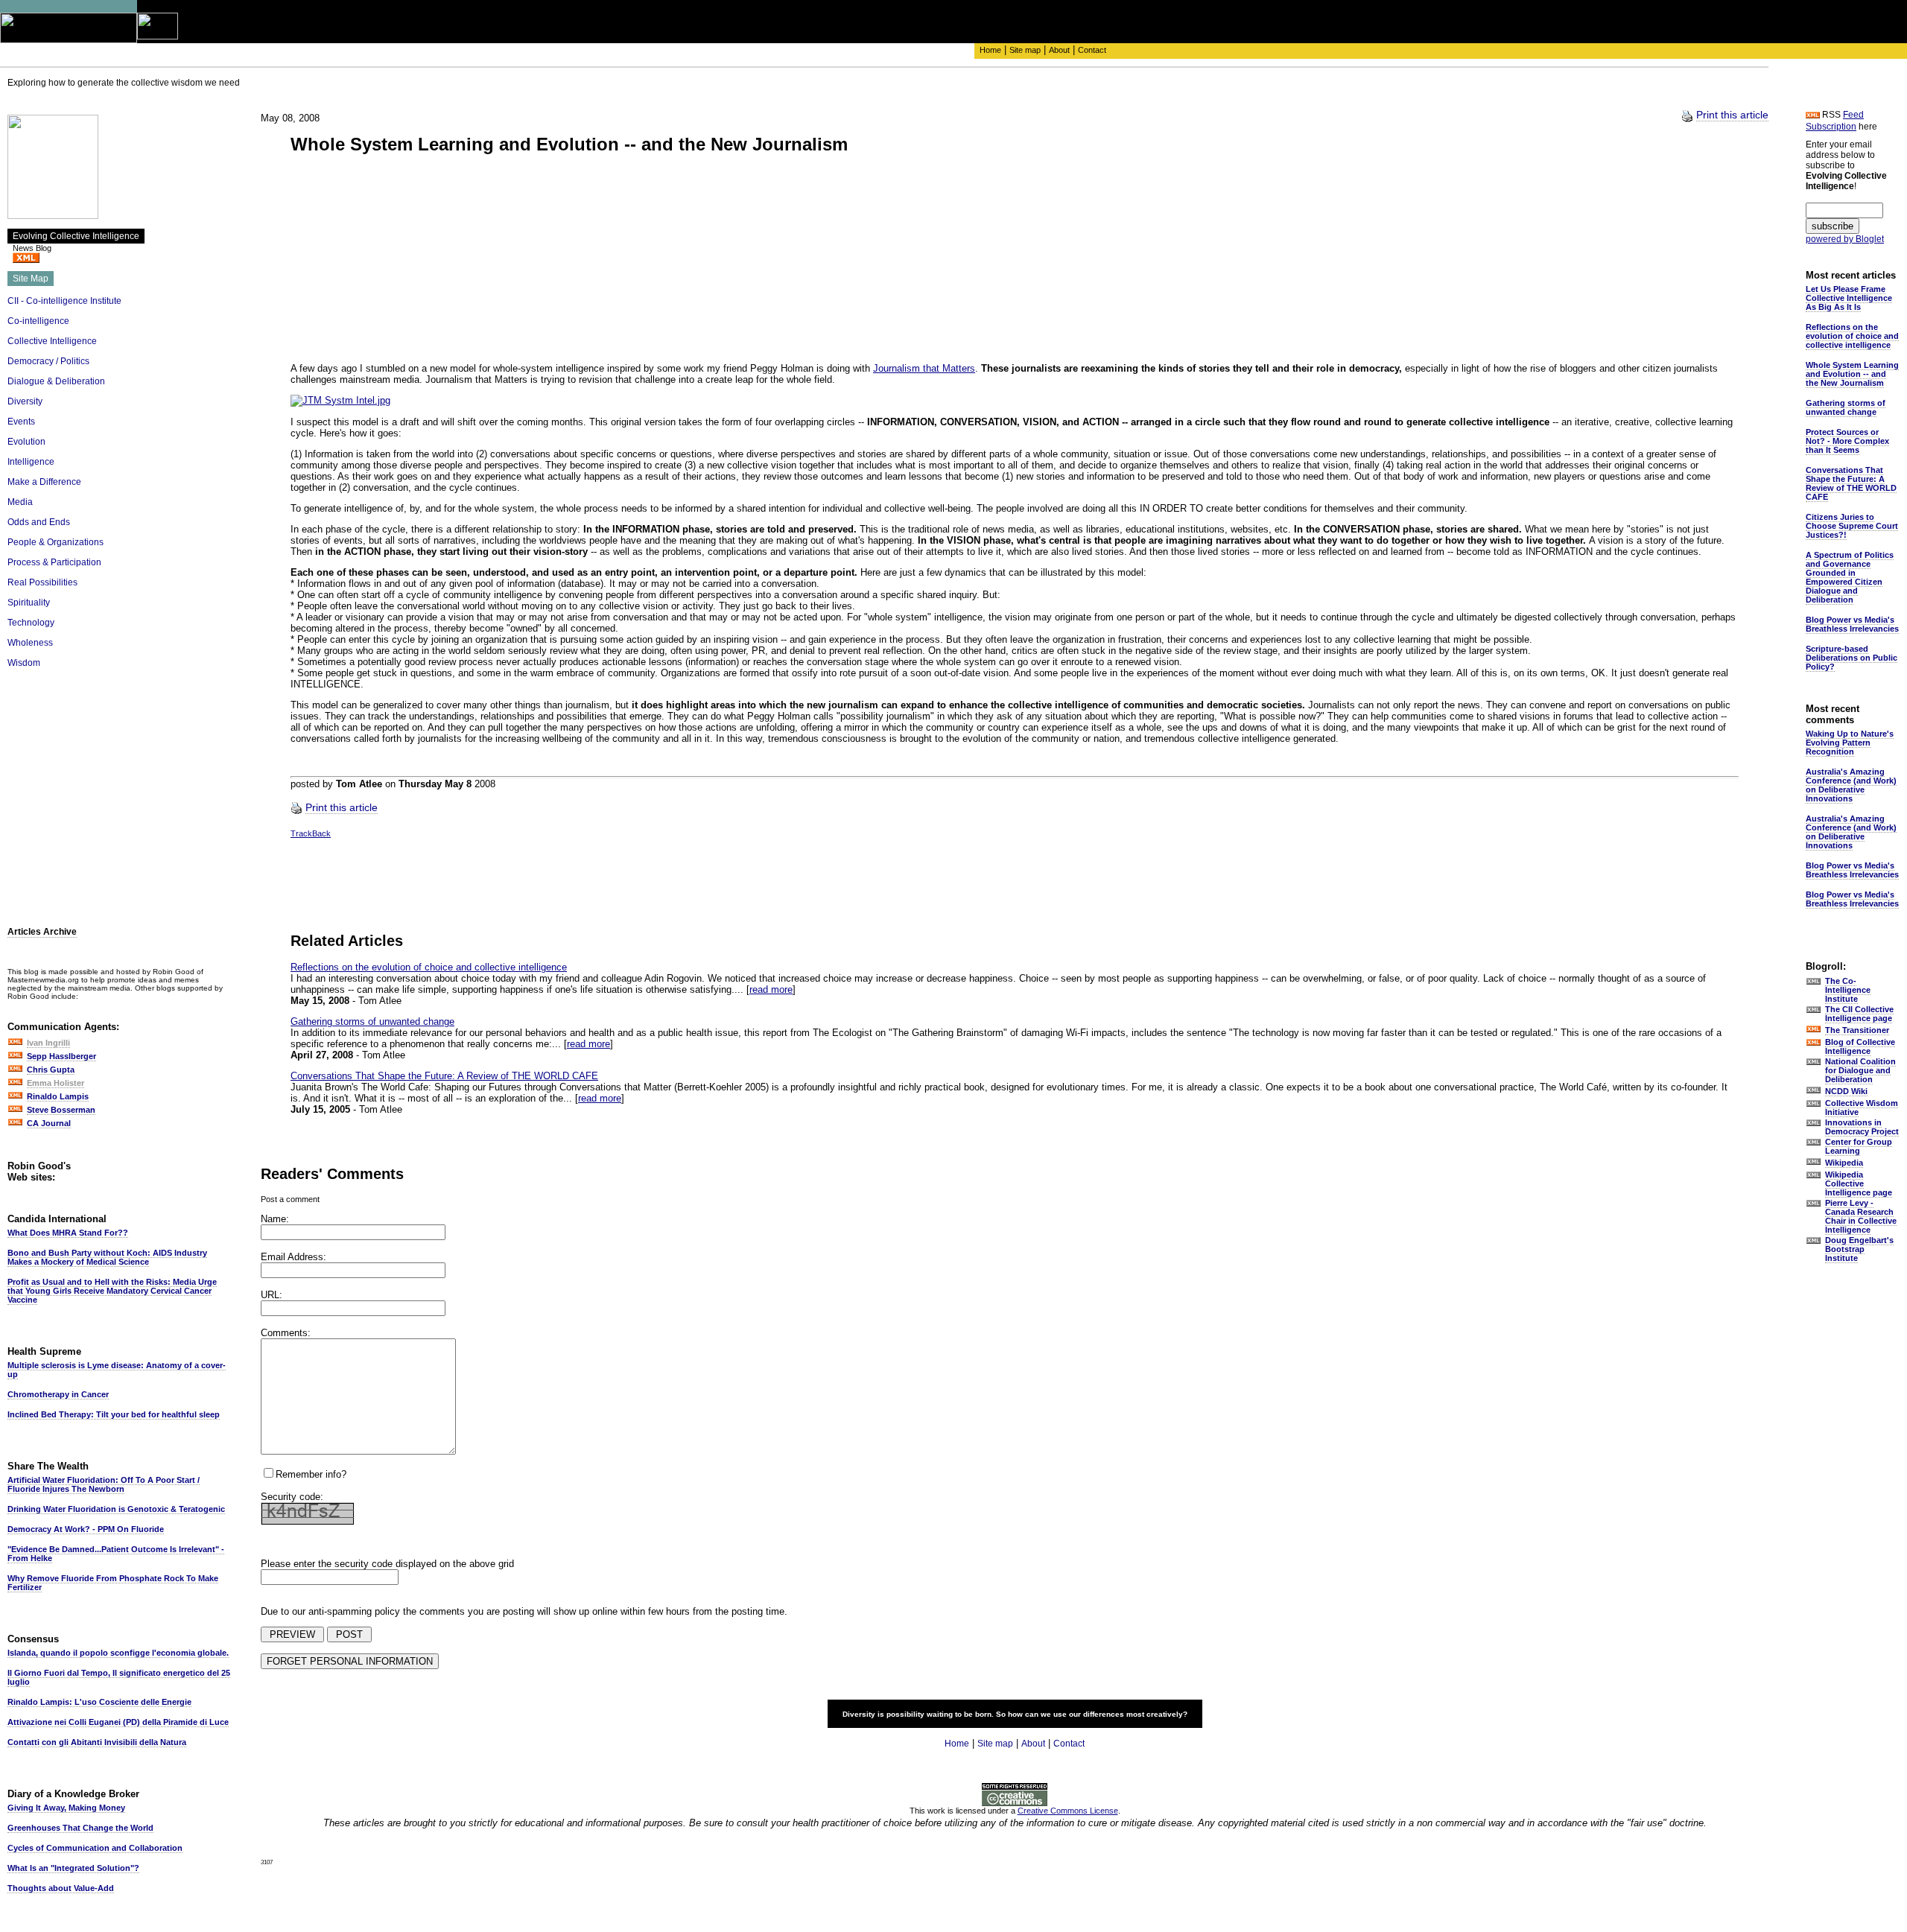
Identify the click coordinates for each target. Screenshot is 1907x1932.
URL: (272, 1295)
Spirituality (29, 603)
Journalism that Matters (924, 368)
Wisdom (24, 663)
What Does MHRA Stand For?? (68, 1233)
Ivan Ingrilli (48, 1043)
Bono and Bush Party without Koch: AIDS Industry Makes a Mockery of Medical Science (107, 1257)
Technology (31, 623)
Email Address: (293, 1257)
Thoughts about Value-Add (61, 1888)
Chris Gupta (51, 1070)
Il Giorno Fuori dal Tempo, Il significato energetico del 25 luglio (119, 1677)
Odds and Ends (39, 522)
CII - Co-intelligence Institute (64, 301)
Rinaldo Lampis (58, 1096)
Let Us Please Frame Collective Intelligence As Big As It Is (1849, 298)
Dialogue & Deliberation (56, 381)
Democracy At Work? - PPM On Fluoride (86, 1529)
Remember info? (311, 1474)
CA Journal (49, 1123)
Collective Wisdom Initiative (1862, 1108)
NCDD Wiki (1846, 1091)
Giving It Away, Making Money (66, 1808)
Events (21, 422)
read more (771, 989)
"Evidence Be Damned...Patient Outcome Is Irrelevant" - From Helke (116, 1554)
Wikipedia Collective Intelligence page (1859, 1183)
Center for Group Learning (1859, 1146)
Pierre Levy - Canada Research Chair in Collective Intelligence (1861, 1216)
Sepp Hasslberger (61, 1056)
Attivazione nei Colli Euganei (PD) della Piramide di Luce (118, 1722)
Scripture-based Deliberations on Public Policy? (1852, 658)
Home (990, 50)
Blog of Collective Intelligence (1860, 1046)
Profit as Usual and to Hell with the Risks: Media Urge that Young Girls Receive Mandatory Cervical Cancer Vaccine (112, 1291)
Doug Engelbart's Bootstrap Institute (1859, 1249)
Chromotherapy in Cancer (58, 1394)
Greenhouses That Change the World (80, 1828)
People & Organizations (55, 542)
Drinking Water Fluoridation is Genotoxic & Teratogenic (116, 1509)
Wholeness (30, 643)
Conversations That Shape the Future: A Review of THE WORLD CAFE (444, 1076)
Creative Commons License (1068, 1811)
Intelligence (31, 462)
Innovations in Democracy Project (1862, 1127)
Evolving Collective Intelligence (76, 236)
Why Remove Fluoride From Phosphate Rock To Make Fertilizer (113, 1583)
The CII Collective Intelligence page (1859, 1014)
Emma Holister (55, 1083)
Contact (1092, 50)
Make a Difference (44, 482)
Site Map (31, 279)
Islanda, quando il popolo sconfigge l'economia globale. (118, 1653)
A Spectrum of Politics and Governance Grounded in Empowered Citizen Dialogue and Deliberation (1850, 577)
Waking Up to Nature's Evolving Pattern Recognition (1850, 743)
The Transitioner (1857, 1030)
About (1059, 50)
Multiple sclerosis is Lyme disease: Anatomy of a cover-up (117, 1370)
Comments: (286, 1333)
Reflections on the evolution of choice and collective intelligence (429, 967)
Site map (1025, 50)
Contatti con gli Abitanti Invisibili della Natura (97, 1742)
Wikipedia (1844, 1163)
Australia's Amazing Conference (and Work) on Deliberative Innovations (1851, 785)
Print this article (1732, 115)
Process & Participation (54, 562)
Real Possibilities (42, 582)
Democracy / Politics (48, 361)
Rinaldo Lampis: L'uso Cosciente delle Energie (99, 1702)
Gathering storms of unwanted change (372, 1021)
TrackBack (311, 833)
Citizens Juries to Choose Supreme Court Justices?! (1852, 526)
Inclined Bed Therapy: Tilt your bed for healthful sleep (114, 1414)
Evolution (26, 442)
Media (20, 502)
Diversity (25, 401)
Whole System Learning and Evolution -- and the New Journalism (1852, 374)
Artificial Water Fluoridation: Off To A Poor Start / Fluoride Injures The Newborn (104, 1484)
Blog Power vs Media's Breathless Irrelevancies (1852, 624)
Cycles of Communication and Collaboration (95, 1848)
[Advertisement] (119, 792)
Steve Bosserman (61, 1110)
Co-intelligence (38, 321)
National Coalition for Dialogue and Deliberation (1860, 1070)
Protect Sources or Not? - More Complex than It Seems (1847, 441)
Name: (275, 1219)
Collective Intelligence (52, 341)
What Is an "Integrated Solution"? (73, 1868)
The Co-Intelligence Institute (1848, 990)
